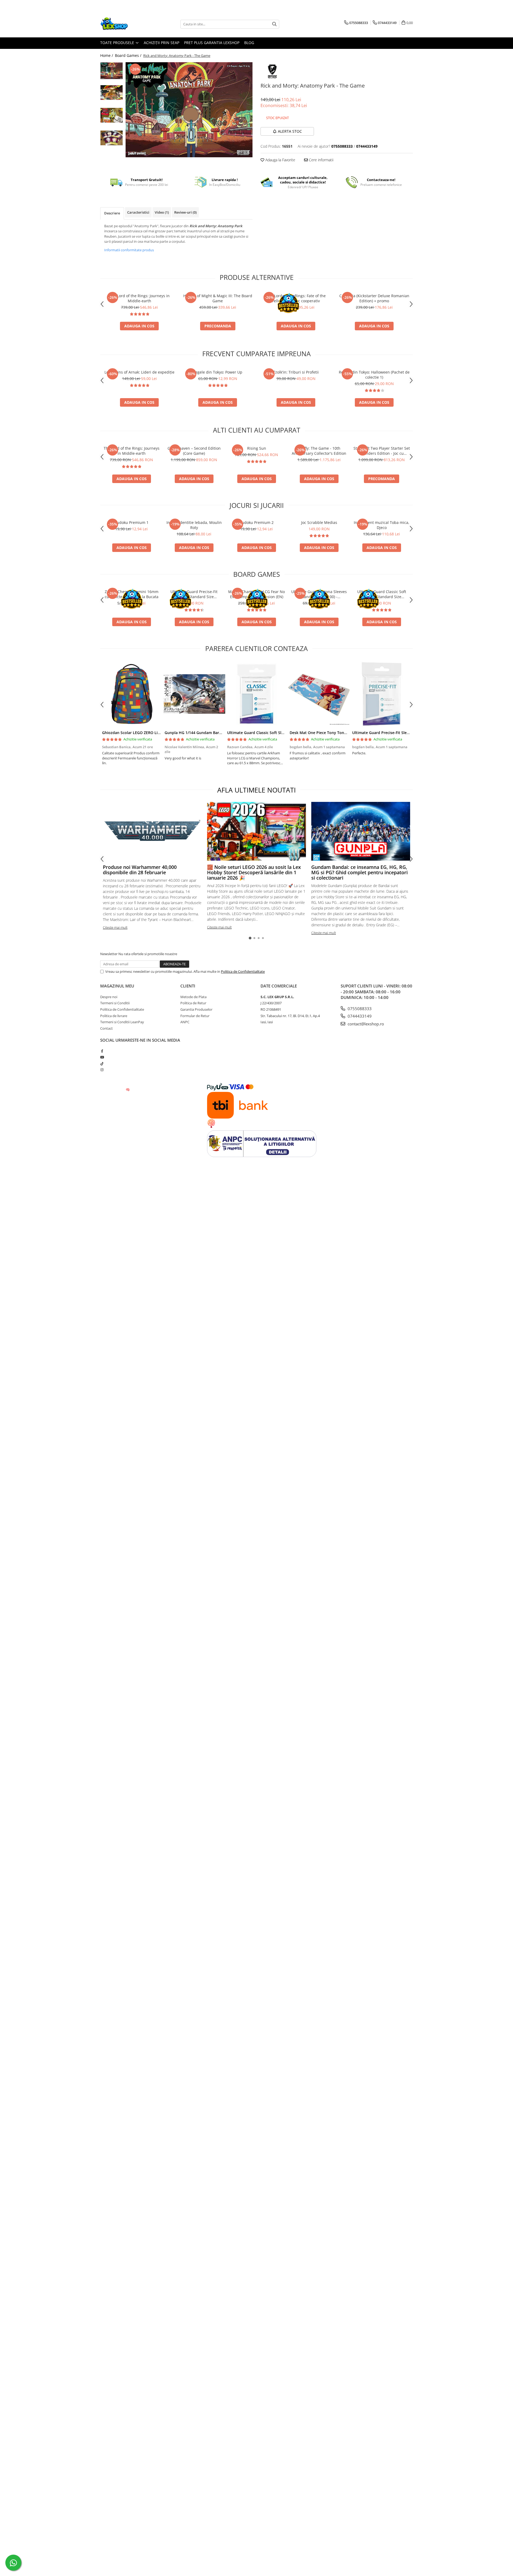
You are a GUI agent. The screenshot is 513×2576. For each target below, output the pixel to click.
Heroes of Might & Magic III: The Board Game (218, 298)
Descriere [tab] (112, 213)
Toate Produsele (118, 43)
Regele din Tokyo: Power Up (218, 372)
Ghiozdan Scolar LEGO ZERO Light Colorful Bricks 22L (151, 733)
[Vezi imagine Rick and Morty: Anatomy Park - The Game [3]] (112, 138)
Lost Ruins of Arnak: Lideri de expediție (139, 372)
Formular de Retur (195, 1016)
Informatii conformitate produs (129, 250)
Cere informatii (321, 160)
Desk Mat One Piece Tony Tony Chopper (326, 733)
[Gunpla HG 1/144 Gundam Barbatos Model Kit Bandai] (194, 694)
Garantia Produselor (196, 1009)
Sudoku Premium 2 (257, 522)
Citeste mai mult (115, 927)
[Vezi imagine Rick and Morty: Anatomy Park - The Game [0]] (112, 71)
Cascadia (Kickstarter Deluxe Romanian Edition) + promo (374, 298)
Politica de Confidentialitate (243, 971)
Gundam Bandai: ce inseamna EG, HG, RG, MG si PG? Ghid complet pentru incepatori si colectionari (360, 872)
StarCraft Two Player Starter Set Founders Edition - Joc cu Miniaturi (382, 451)
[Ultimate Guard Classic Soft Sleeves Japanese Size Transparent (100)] (256, 694)
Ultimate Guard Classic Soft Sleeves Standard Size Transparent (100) (382, 594)
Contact (106, 1028)
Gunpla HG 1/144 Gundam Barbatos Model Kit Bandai (213, 733)
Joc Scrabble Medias (319, 522)
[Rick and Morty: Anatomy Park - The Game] (189, 110)
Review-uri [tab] (185, 212)
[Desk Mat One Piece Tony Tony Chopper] (319, 694)
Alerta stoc (290, 131)
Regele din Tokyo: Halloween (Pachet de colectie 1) (374, 375)
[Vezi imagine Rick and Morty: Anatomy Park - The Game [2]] (112, 115)
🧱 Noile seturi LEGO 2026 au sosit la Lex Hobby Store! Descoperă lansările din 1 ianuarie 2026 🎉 (254, 872)
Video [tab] (162, 212)
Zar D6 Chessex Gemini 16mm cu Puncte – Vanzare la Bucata (132, 594)
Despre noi (109, 997)
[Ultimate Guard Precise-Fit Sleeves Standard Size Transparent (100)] (382, 694)
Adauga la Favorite (280, 160)
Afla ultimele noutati (256, 790)
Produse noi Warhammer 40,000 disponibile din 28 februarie (140, 870)
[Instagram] (102, 1070)
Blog (249, 43)
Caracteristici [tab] (138, 212)
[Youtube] (102, 1057)
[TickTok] (102, 1064)
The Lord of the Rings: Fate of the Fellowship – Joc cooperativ (296, 298)
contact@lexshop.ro (365, 1024)
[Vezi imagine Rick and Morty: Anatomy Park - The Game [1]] (112, 93)
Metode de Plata (193, 997)
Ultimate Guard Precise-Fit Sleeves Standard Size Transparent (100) (194, 594)
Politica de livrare (114, 1016)
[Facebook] (102, 1051)
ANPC (185, 1022)
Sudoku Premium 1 (132, 522)
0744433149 (359, 1016)
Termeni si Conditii (115, 1003)
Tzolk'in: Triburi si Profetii (296, 372)
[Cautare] (274, 24)
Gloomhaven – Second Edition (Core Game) (194, 451)
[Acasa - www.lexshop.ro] (127, 24)
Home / (107, 55)
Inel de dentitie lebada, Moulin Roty (194, 525)
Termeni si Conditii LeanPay (122, 1022)
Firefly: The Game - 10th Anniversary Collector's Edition (319, 451)
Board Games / (129, 55)
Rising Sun (257, 448)
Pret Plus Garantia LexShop (212, 43)
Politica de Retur (193, 1003)
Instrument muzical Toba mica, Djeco (382, 525)
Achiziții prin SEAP (162, 43)
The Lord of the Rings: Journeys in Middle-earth (139, 298)
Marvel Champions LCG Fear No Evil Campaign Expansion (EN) (256, 594)
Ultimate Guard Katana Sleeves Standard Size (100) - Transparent (319, 594)
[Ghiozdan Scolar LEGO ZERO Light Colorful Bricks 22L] (131, 694)
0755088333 (359, 1009)
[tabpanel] (189, 110)
